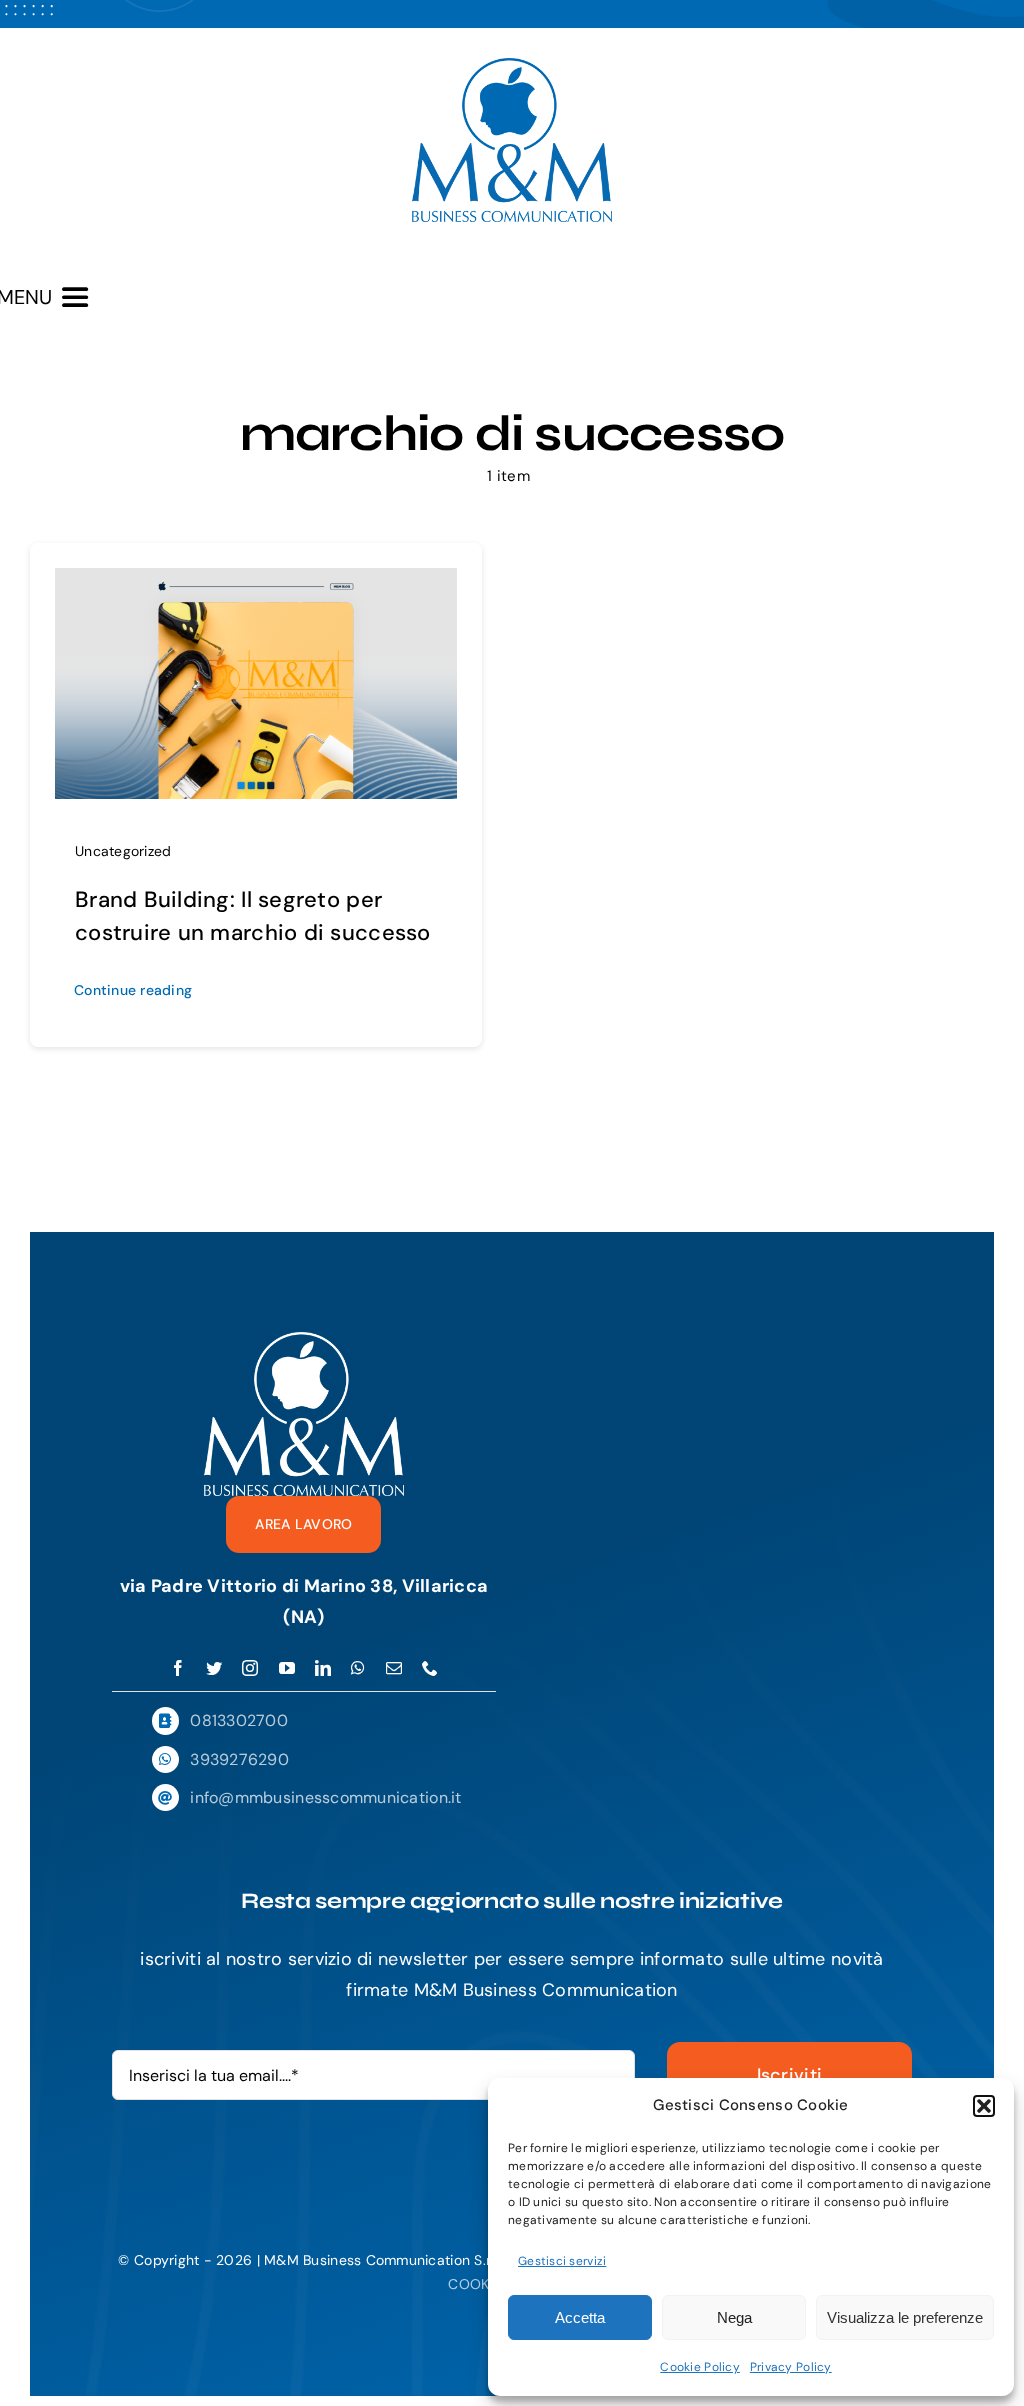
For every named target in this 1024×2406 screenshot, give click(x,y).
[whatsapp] (358, 1668)
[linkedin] (323, 1668)
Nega (734, 2317)
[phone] (430, 1668)
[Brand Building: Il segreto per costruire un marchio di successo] (256, 583)
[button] (984, 2106)
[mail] (394, 1668)
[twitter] (214, 1668)
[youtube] (287, 1668)
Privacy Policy (791, 2367)
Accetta (580, 2317)
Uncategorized (123, 851)
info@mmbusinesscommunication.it (325, 1797)
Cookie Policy (700, 2367)
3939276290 (239, 1759)
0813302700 (239, 1720)
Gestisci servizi (562, 2261)
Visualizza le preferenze (905, 2317)
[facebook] (178, 1668)
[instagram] (250, 1668)
